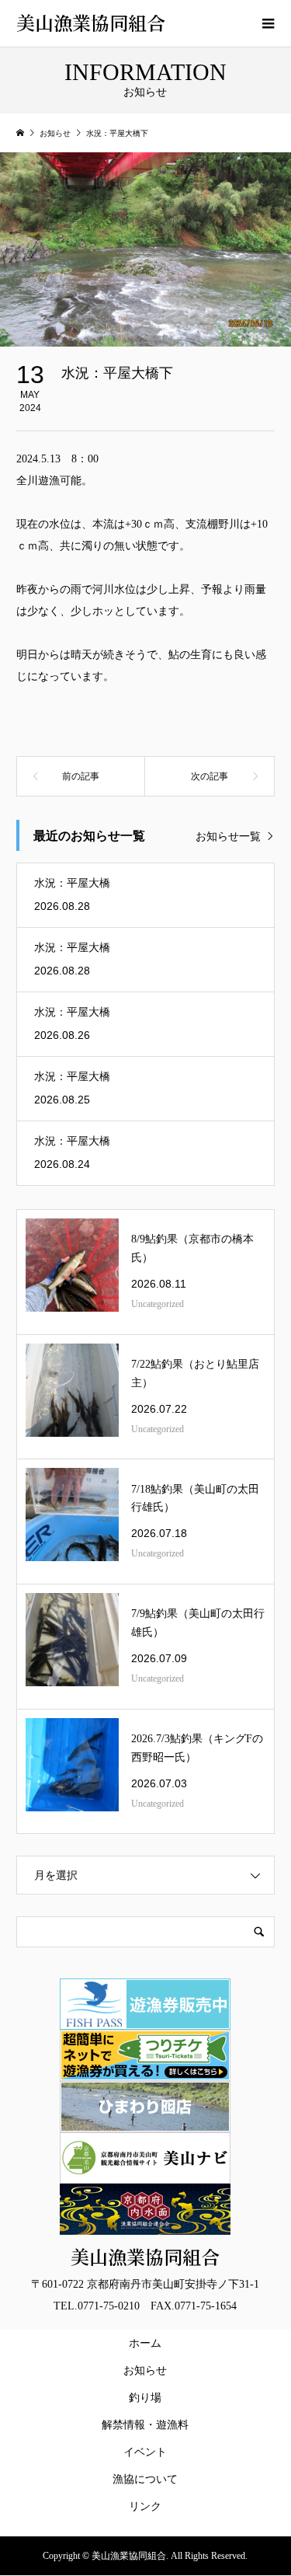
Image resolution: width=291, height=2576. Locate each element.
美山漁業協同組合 (91, 22)
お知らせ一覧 (228, 837)
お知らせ (145, 2370)
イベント (145, 2452)
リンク (145, 2506)
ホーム (145, 2343)
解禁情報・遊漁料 (148, 2425)
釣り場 (145, 2398)
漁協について (145, 2479)
